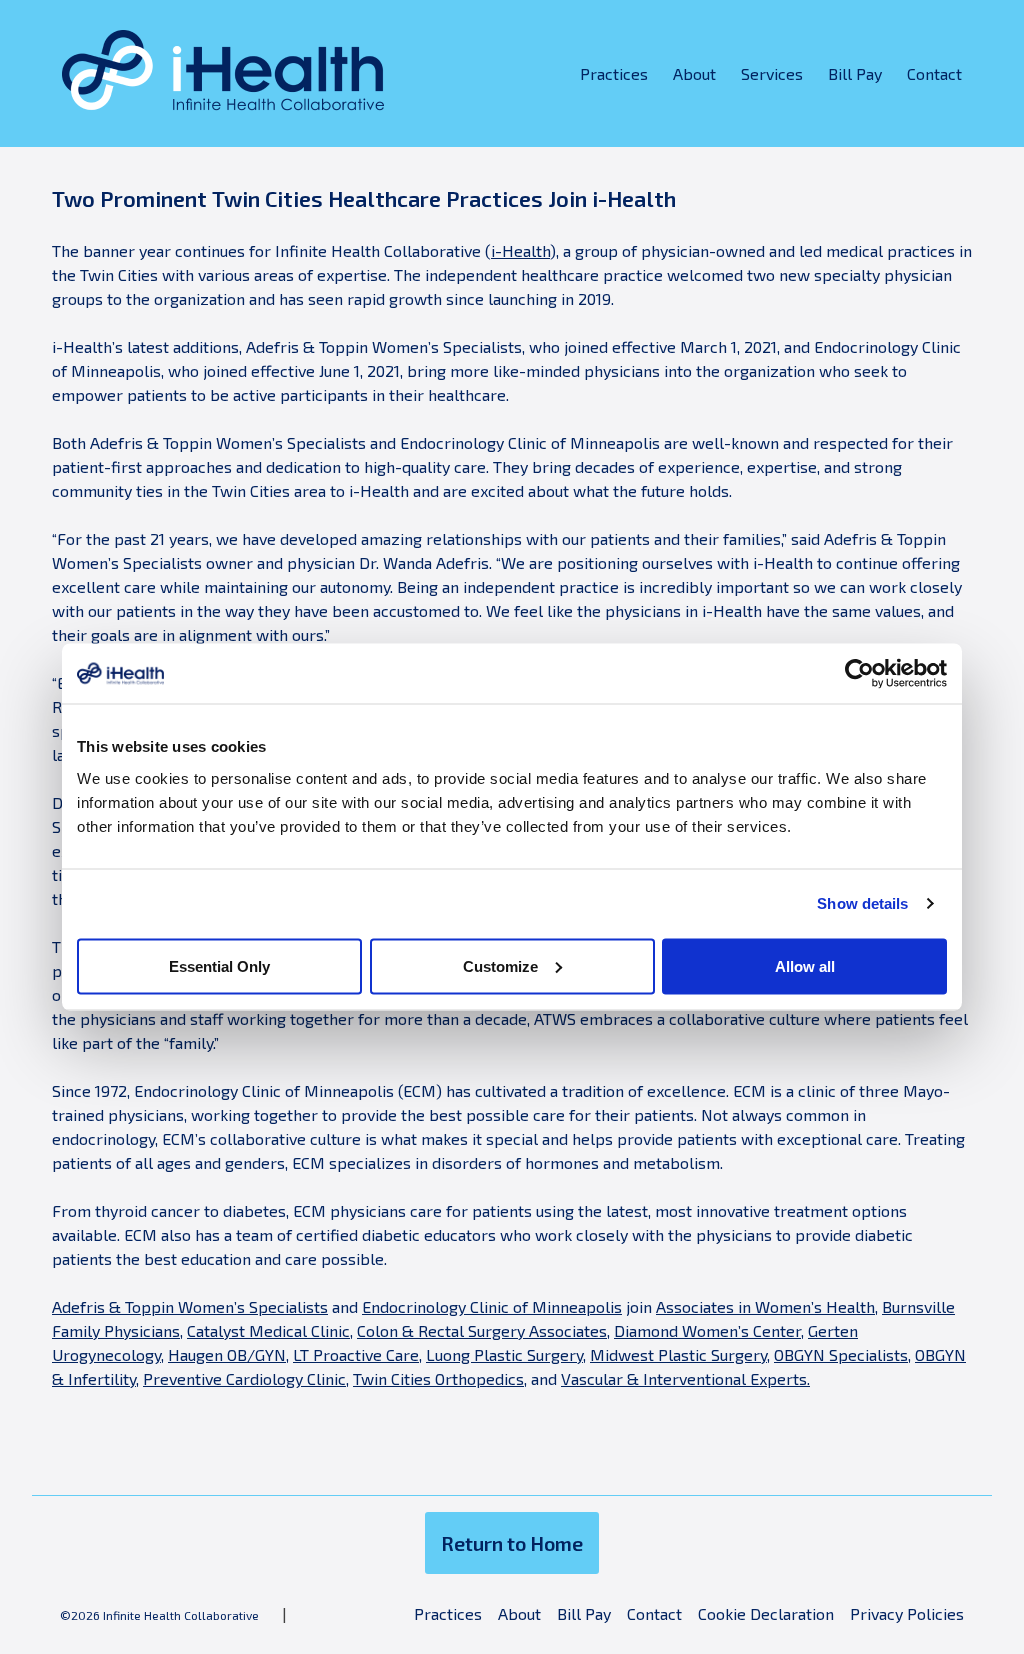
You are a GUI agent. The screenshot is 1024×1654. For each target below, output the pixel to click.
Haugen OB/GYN (227, 1354)
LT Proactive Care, (357, 1354)
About (694, 73)
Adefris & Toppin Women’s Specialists (190, 1306)
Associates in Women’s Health (765, 1306)
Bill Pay (855, 73)
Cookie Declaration (766, 1613)
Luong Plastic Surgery (504, 1354)
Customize (500, 965)
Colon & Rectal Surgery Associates (482, 1330)
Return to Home (512, 1543)
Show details (862, 903)
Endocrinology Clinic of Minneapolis (492, 1306)
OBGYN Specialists (841, 1354)
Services (772, 73)
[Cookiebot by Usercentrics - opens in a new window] (859, 674)
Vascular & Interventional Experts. (685, 1378)
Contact (934, 73)
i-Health (520, 250)
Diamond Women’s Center (707, 1330)
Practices (614, 73)
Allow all (805, 965)
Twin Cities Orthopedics (438, 1378)
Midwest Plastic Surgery (678, 1354)
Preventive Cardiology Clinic (244, 1378)
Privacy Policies (907, 1613)
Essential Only (219, 965)
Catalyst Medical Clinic (268, 1330)
